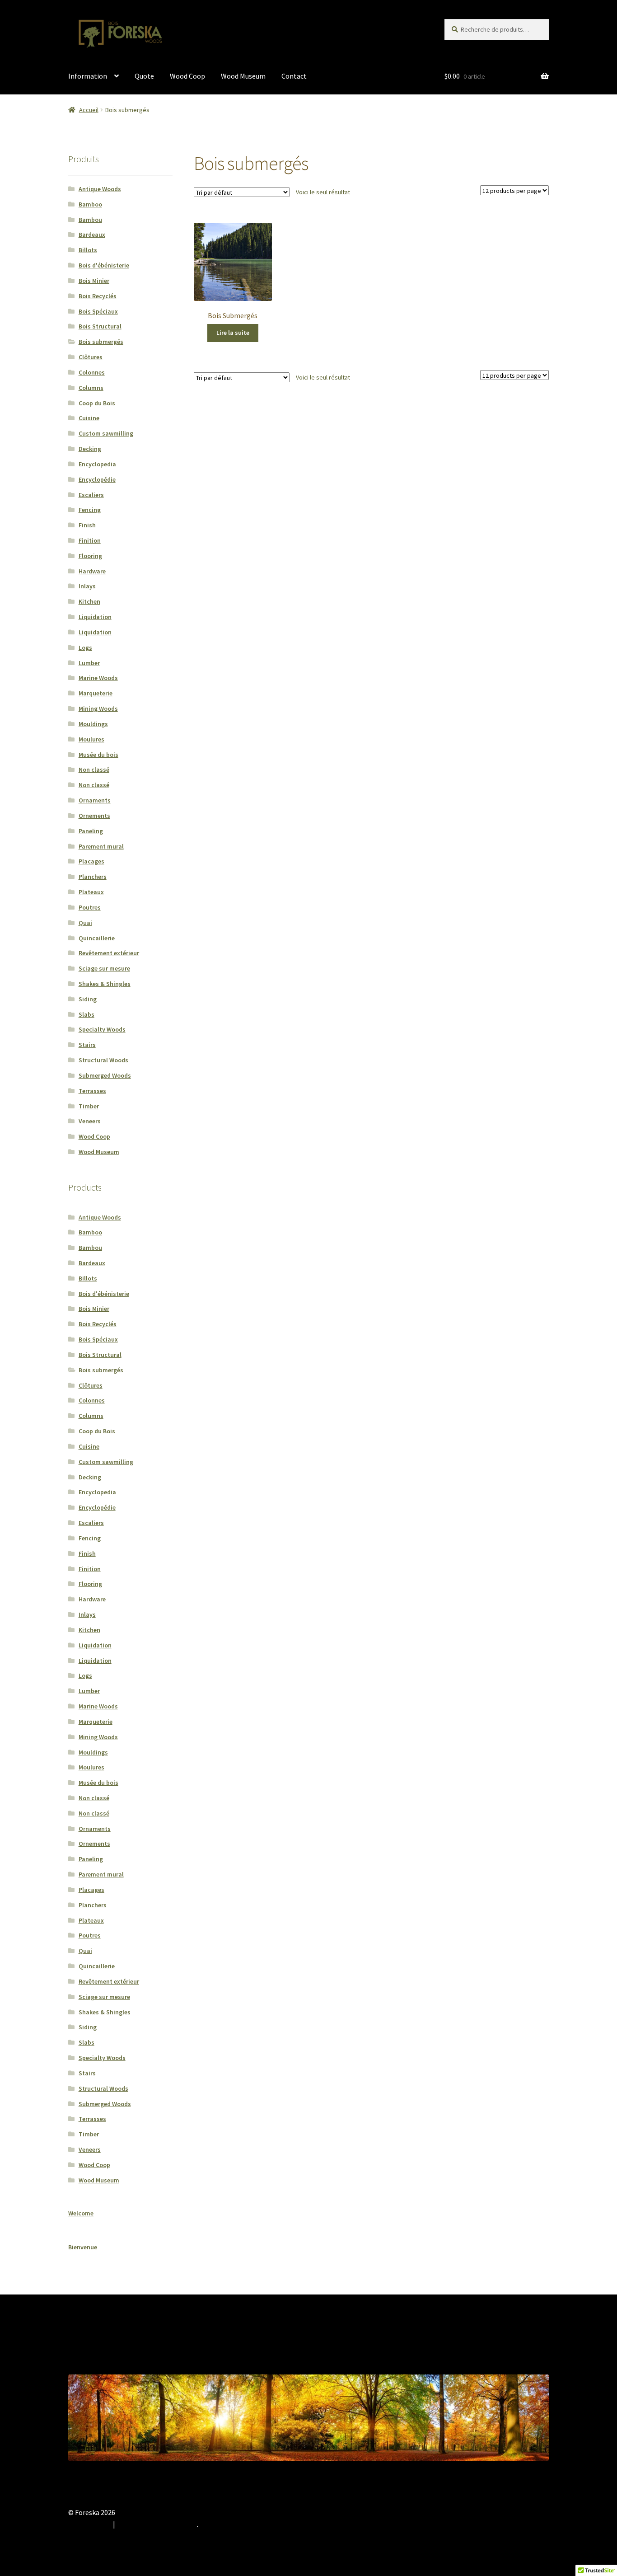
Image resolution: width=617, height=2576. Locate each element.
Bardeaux (92, 235)
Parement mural (101, 846)
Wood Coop (187, 76)
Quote (144, 76)
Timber (89, 1106)
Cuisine (89, 418)
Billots (88, 250)
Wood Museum (243, 76)
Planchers (93, 877)
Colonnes (92, 372)
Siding (88, 999)
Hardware (92, 571)
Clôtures (91, 357)
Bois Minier (94, 281)
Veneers (90, 1121)
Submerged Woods (105, 1075)
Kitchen (89, 601)
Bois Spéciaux (98, 311)
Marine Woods (98, 678)
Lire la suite (233, 333)
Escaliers (91, 495)
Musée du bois (98, 755)
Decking (90, 449)
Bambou (90, 220)
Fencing (90, 510)
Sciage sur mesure (104, 968)
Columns (91, 388)
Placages (91, 861)
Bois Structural (100, 326)
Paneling (91, 831)
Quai (85, 923)
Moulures (91, 739)
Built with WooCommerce (157, 2524)
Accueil (89, 110)
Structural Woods (103, 1060)
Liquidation (95, 617)
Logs (85, 648)
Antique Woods (100, 189)
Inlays (87, 586)
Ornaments (95, 800)
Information (88, 76)
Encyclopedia (97, 464)
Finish (87, 525)
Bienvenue (83, 2247)
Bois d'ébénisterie (104, 265)
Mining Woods (98, 709)
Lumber (89, 663)
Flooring (90, 556)
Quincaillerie (97, 938)
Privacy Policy (89, 2524)
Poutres (90, 907)
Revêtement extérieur (109, 953)
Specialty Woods (102, 1029)
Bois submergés (101, 342)
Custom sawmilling (106, 433)
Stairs (87, 1045)
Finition (90, 540)
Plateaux (91, 892)
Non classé (94, 770)
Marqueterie (96, 693)
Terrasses (92, 1091)
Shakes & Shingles (105, 984)
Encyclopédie (97, 479)
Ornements (94, 816)
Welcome (81, 2213)
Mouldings (93, 724)
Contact (294, 76)
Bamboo (90, 204)
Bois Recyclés (98, 296)
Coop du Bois (97, 403)
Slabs (86, 1014)
